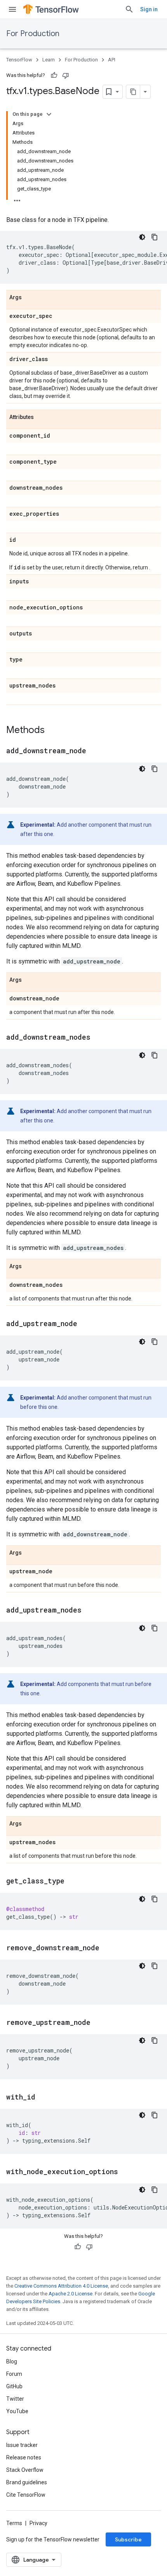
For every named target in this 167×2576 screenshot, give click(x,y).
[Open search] (129, 9)
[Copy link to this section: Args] (30, 298)
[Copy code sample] (155, 237)
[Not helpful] (66, 75)
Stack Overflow (25, 2470)
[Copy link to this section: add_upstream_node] (85, 1324)
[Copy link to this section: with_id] (43, 2098)
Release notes (24, 2457)
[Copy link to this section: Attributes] (42, 417)
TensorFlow (19, 60)
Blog (12, 2361)
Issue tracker (22, 2445)
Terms (14, 2523)
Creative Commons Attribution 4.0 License (61, 2286)
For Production (33, 34)
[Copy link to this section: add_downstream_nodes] (98, 1038)
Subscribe (128, 2539)
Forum (14, 2374)
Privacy (38, 2523)
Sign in (149, 9)
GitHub (14, 2386)
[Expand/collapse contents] (49, 114)
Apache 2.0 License (70, 2294)
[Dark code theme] (142, 237)
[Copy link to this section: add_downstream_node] (94, 751)
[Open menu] (12, 9)
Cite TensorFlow (26, 2495)
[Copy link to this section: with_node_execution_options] (126, 2172)
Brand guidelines (27, 2482)
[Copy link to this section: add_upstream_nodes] (89, 1611)
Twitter (15, 2399)
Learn (49, 60)
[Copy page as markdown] (133, 92)
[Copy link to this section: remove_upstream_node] (98, 2023)
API (112, 60)
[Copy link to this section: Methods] (52, 731)
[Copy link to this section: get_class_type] (72, 1881)
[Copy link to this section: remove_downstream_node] (107, 1948)
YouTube (17, 2411)
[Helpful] (54, 75)
